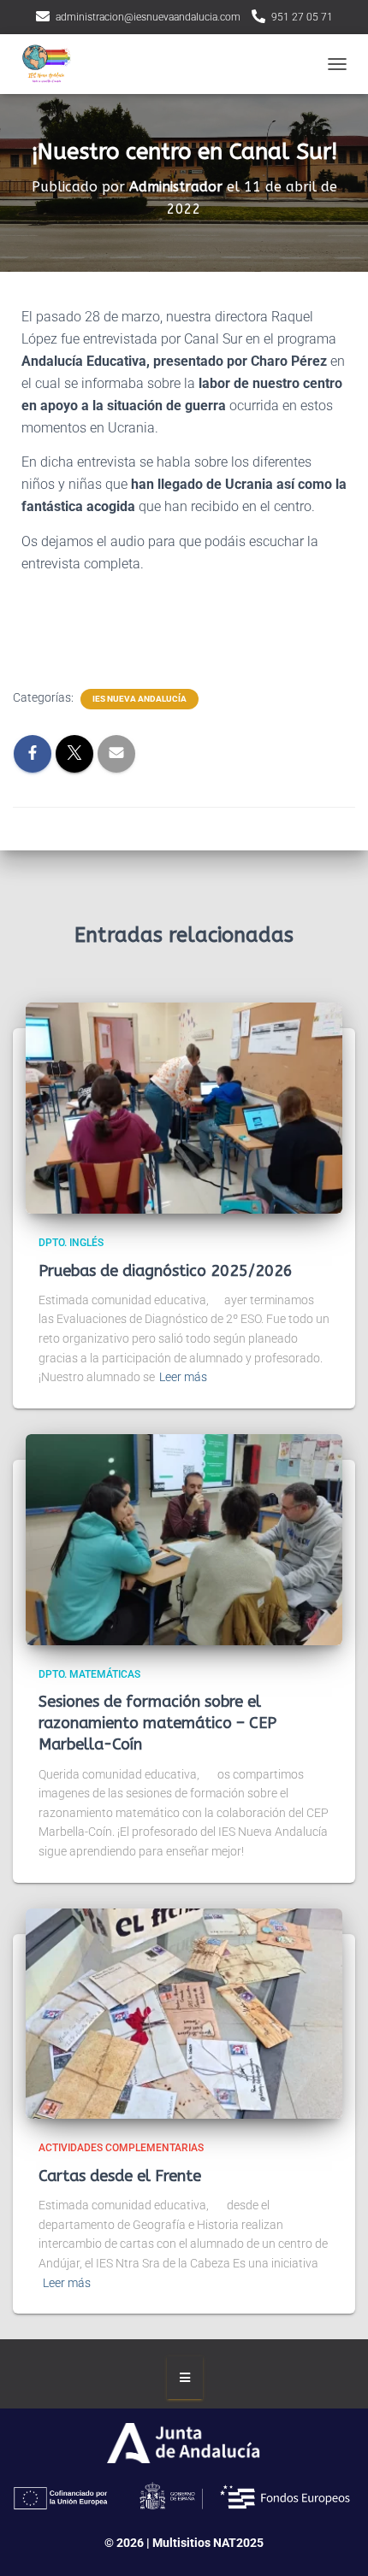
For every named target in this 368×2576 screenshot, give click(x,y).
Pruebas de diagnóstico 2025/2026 (166, 1271)
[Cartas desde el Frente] (184, 2013)
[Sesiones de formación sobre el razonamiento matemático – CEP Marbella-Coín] (184, 1538)
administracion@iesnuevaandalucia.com (148, 17)
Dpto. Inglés (71, 1243)
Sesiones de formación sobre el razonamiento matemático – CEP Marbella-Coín (157, 1723)
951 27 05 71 (302, 17)
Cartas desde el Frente (120, 2176)
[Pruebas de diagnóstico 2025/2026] (184, 1108)
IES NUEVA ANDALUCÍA (139, 699)
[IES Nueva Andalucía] (51, 64)
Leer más (183, 1377)
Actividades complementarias (121, 2148)
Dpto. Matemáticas (89, 1674)
